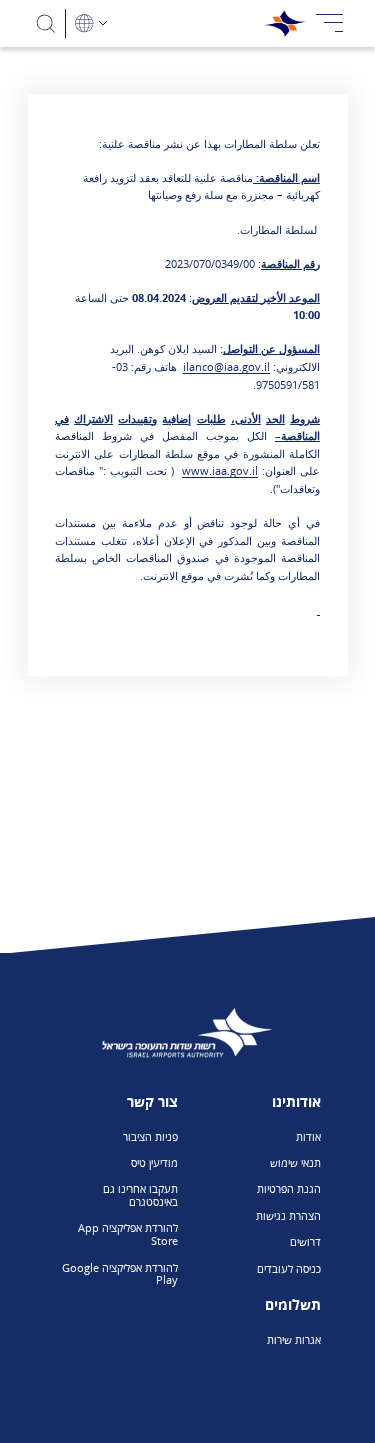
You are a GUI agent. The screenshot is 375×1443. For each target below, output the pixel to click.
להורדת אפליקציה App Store (127, 1234)
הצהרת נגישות (288, 1215)
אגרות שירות (294, 1339)
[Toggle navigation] (330, 23)
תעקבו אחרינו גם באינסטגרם (140, 1195)
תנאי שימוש (295, 1162)
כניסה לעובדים (289, 1268)
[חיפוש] (46, 23)
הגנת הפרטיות (289, 1188)
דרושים (305, 1241)
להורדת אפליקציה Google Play (119, 1274)
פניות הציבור (150, 1136)
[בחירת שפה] (91, 23)
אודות (308, 1136)
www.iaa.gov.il (220, 470)
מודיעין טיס (154, 1162)
